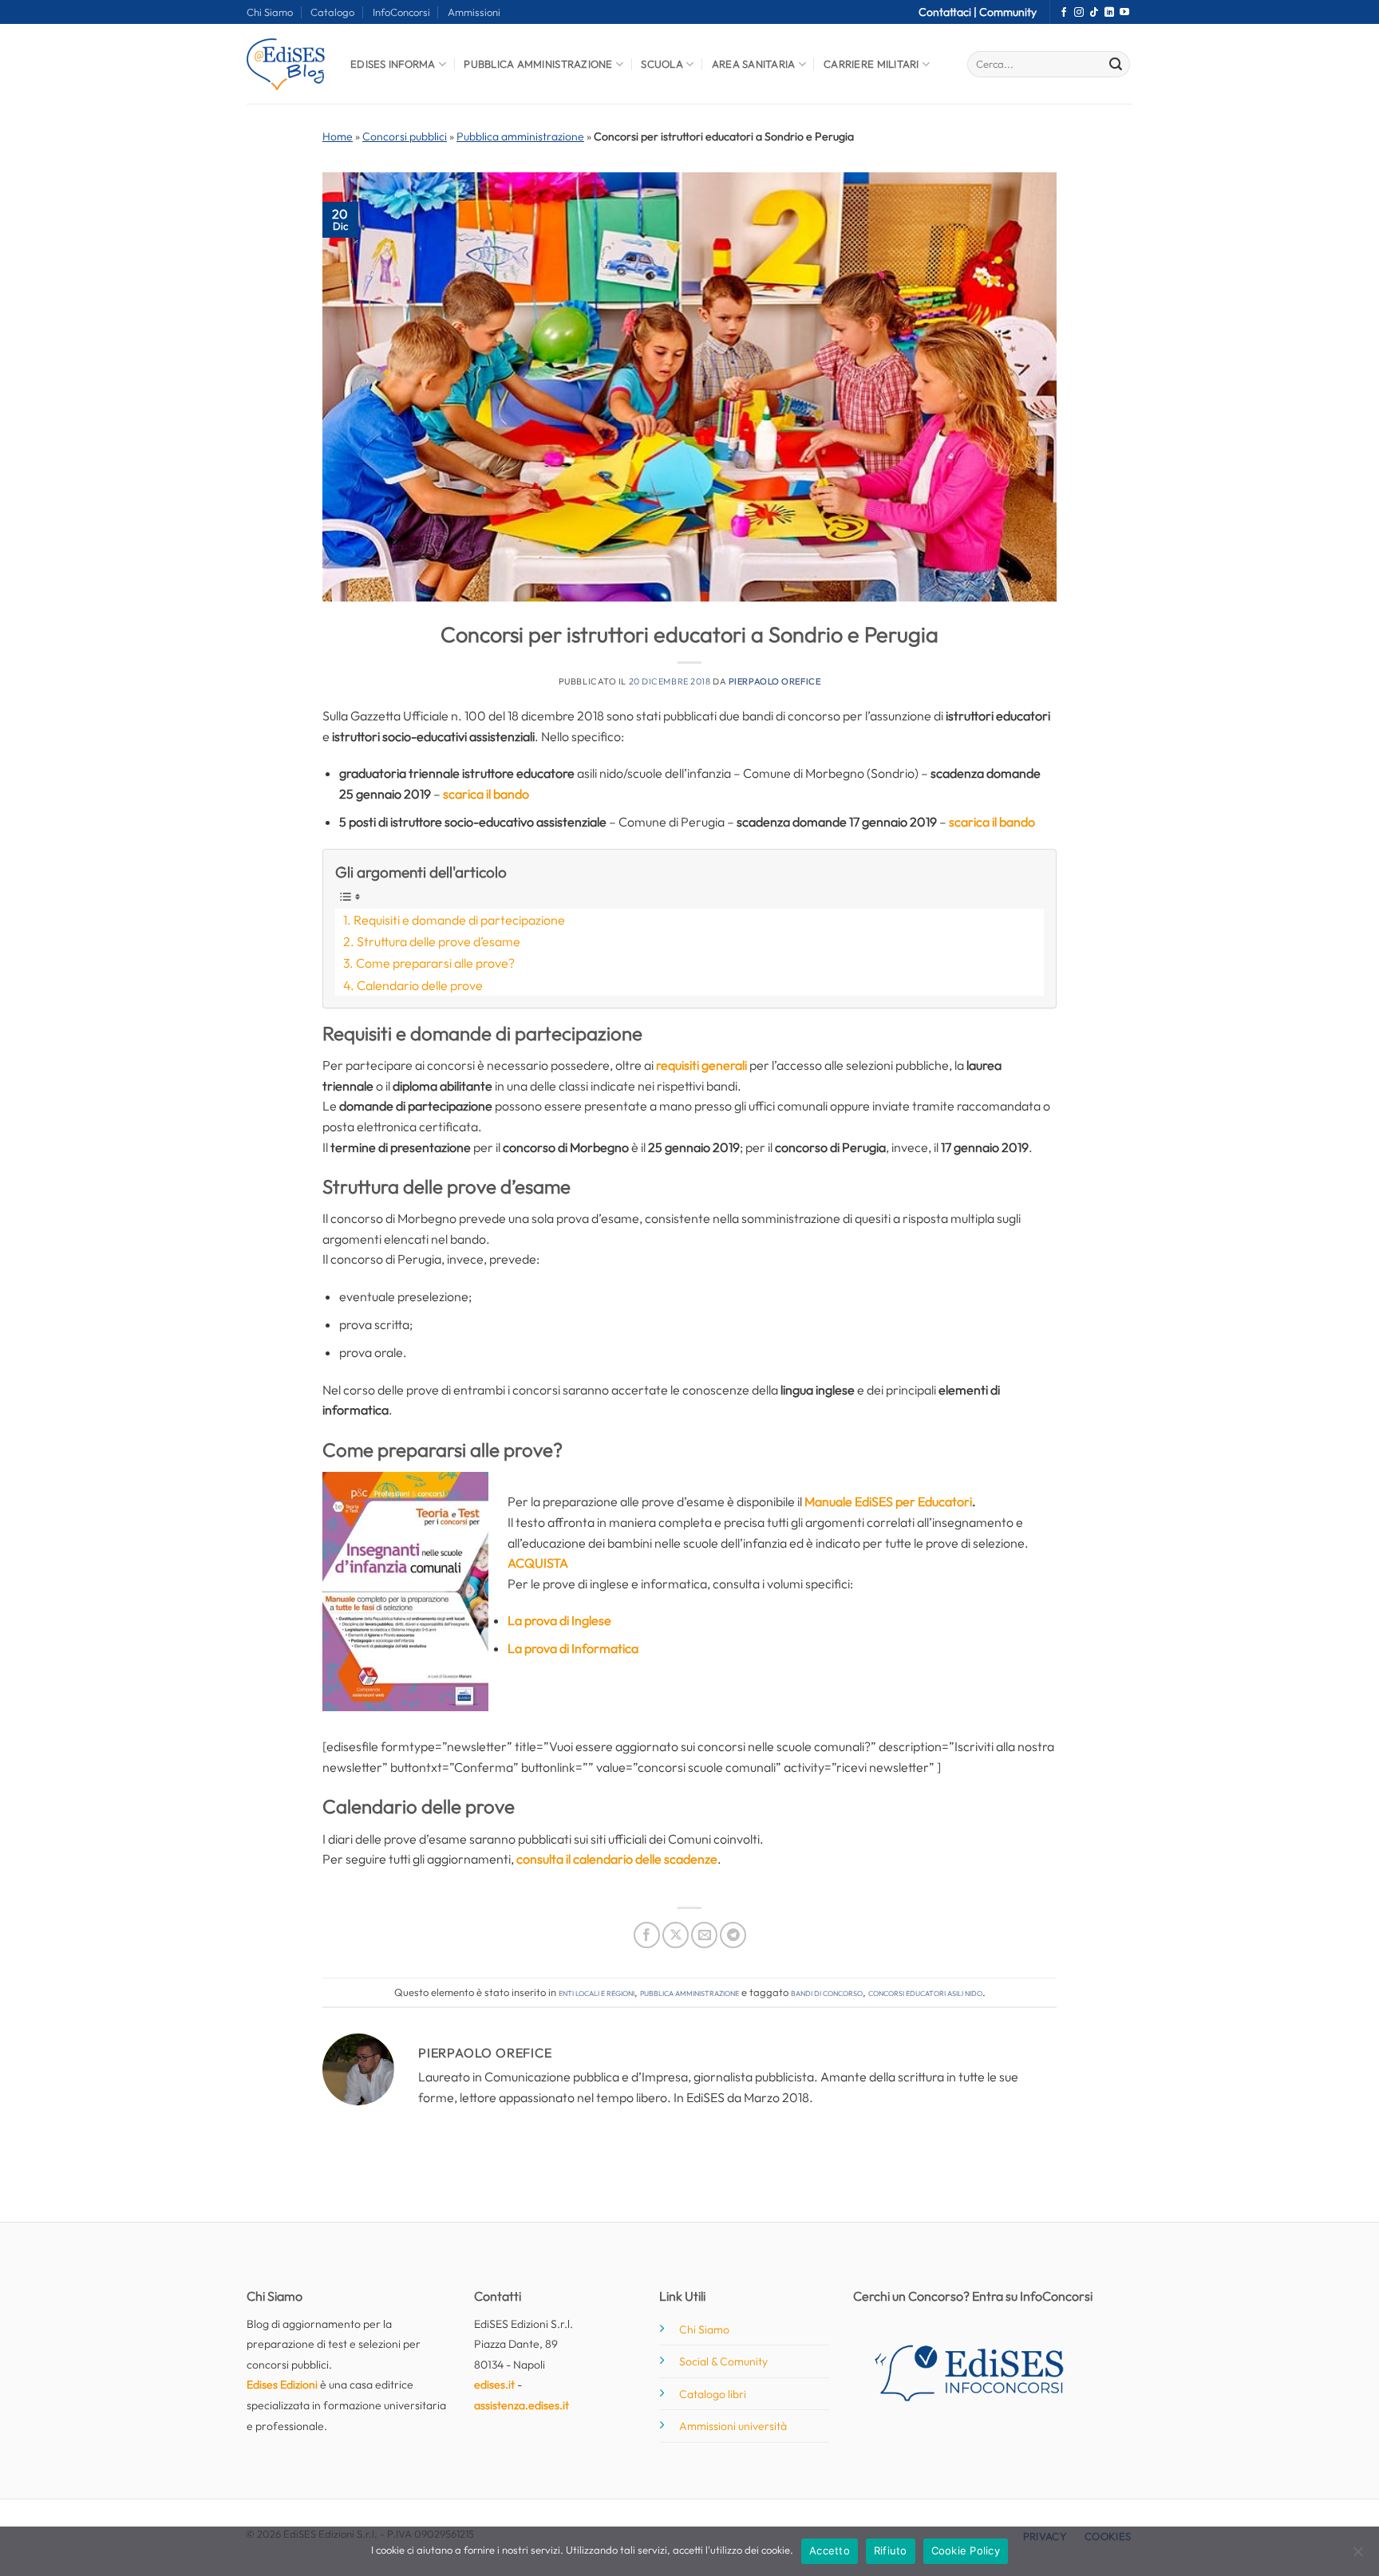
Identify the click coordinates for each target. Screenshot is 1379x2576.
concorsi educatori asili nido (925, 1992)
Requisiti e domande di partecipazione (459, 920)
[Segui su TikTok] (1094, 13)
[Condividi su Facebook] (647, 1935)
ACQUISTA (538, 1563)
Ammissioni (474, 12)
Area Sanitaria (754, 64)
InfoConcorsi (401, 12)
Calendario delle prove (420, 985)
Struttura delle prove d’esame (439, 941)
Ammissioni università (733, 2426)
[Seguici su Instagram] (1079, 13)
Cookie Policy (966, 2550)
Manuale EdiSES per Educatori (888, 1501)
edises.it (494, 2385)
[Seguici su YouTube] (1124, 13)
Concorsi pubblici (405, 136)
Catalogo (332, 12)
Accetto (830, 2550)
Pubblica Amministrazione (538, 64)
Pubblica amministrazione (520, 136)
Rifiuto (891, 2550)
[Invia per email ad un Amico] (704, 1935)
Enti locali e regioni (597, 1992)
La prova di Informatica (573, 1648)
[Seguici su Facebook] (1064, 13)
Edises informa (393, 64)
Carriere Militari (871, 64)
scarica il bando (486, 794)
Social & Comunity (723, 2361)
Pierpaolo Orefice (775, 681)
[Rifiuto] (1357, 2556)
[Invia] (1116, 65)
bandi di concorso (827, 1992)
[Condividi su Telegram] (733, 1935)
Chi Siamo (270, 12)
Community (1008, 12)
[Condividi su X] (676, 1935)
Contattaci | (949, 12)
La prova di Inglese (559, 1620)
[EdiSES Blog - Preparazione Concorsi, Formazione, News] (286, 64)
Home (338, 136)
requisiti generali (701, 1065)
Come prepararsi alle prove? (435, 963)
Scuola (662, 64)
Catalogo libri (713, 2394)
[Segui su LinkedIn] (1109, 13)
